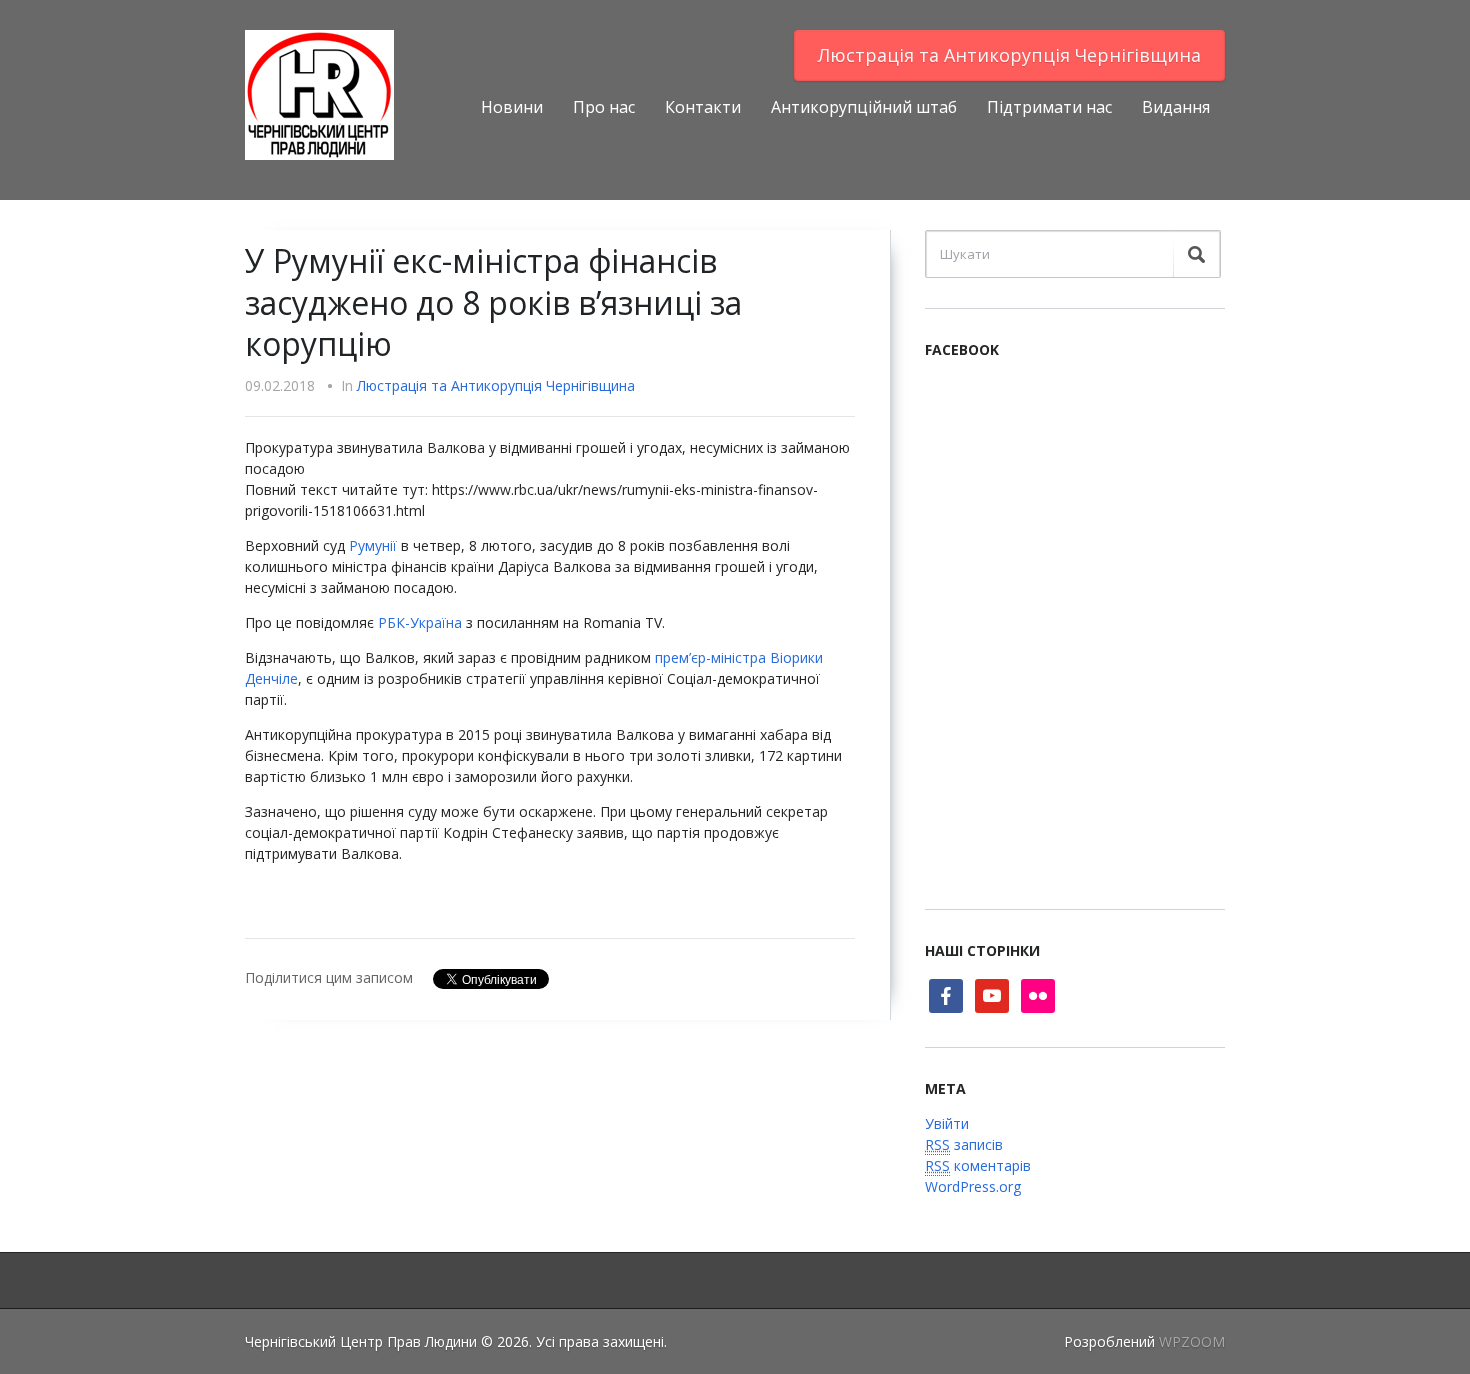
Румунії (373, 545)
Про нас (604, 107)
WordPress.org (973, 1186)
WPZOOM (1192, 1341)
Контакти (703, 107)
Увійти (947, 1123)
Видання (1176, 107)
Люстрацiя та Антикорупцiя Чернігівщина (1009, 55)
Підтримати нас (1049, 107)
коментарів (978, 1165)
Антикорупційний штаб (864, 107)
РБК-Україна (420, 622)
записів (964, 1144)
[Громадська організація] (319, 93)
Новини (512, 107)
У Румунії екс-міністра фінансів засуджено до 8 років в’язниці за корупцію (493, 302)
